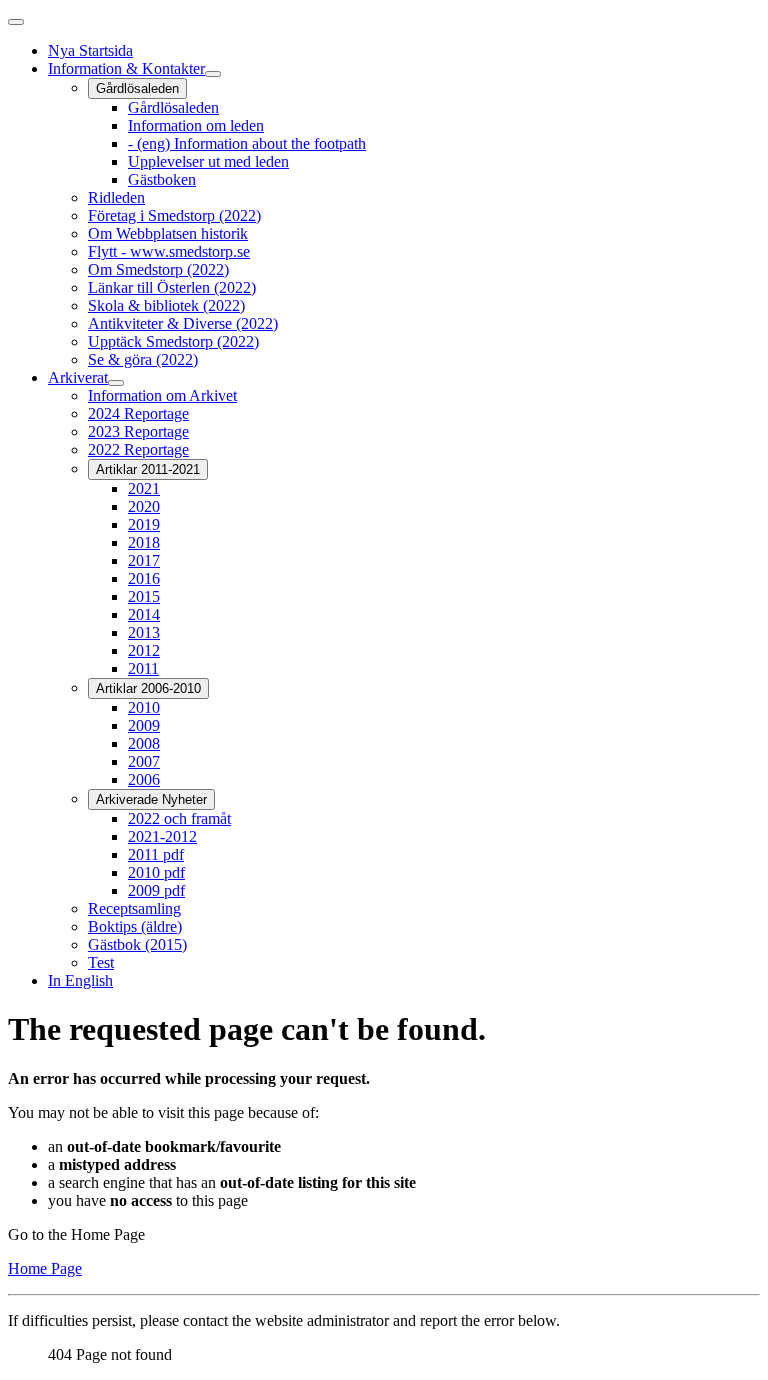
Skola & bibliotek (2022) (166, 305)
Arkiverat (78, 377)
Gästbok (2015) (137, 944)
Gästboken (162, 179)
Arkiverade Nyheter (151, 799)
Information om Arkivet (162, 395)
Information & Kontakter (126, 68)
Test (101, 962)
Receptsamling (134, 908)
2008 (144, 743)
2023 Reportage (138, 431)
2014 (144, 614)
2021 (144, 488)
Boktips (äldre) (135, 926)
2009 (144, 725)
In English (80, 980)
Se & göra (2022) (143, 359)
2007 (144, 761)
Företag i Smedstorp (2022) (174, 215)
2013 (144, 632)
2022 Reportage (138, 449)
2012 (144, 650)
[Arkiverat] (116, 383)
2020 (144, 506)
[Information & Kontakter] (213, 74)
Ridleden (116, 197)
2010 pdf (156, 872)
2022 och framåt (179, 818)
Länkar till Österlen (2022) (172, 287)
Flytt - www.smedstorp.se (169, 251)
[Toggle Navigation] (16, 22)
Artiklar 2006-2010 (148, 688)
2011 (143, 668)
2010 (144, 707)
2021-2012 (162, 836)
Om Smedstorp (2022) (158, 269)
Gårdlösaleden (137, 88)
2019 (144, 524)
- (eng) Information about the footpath (247, 143)
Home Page (45, 1268)
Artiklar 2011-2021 (148, 469)
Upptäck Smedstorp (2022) (173, 341)
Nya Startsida (90, 50)
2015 (144, 596)
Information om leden (196, 125)
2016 (144, 578)
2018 (144, 542)
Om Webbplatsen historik (168, 233)
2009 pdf (156, 890)
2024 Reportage (138, 413)
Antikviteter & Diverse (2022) (183, 323)
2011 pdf (156, 854)
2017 (144, 560)
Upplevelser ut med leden (208, 161)
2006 (144, 779)
